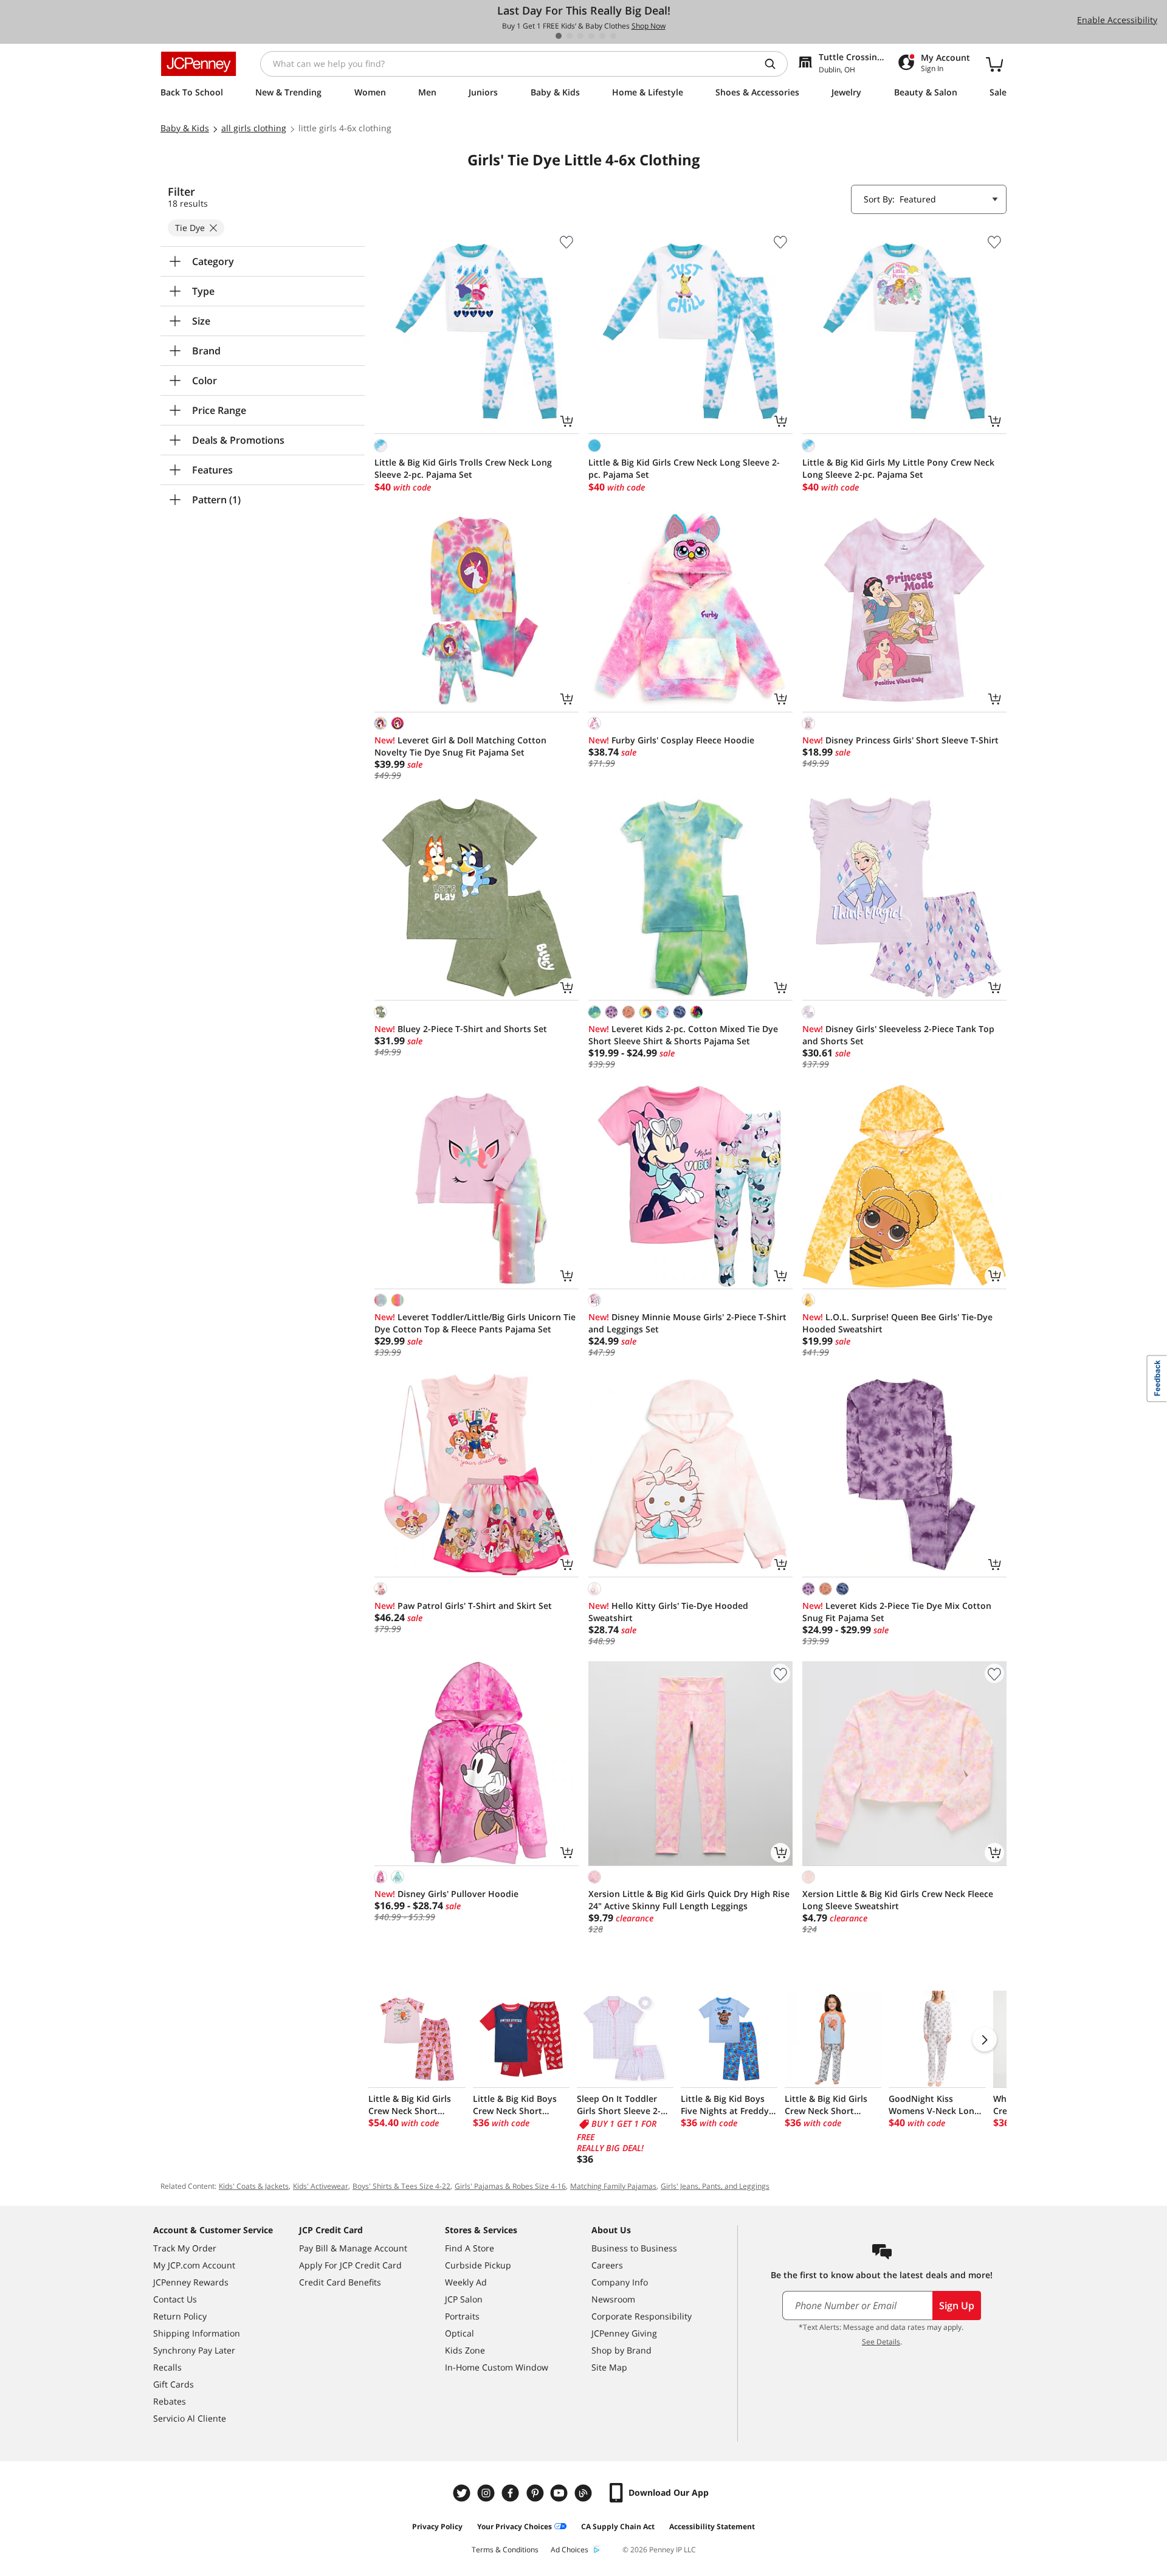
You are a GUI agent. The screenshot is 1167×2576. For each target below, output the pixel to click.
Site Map (609, 2367)
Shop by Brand (621, 2350)
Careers (607, 2265)
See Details (881, 2342)
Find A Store (470, 2248)
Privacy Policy (437, 2526)
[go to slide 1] (559, 36)
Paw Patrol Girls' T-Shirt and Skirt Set (463, 1606)
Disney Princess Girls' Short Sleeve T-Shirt (900, 740)
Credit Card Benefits (340, 2282)
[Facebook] (512, 2493)
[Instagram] (487, 2493)
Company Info (620, 2282)
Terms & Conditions (505, 2550)
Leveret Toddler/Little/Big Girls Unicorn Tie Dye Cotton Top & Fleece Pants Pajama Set (475, 1323)
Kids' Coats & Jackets (254, 2186)
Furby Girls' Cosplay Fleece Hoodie (671, 740)
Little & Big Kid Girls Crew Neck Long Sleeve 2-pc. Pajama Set (684, 468)
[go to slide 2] (570, 36)
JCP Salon (464, 2299)
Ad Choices (570, 2550)
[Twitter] (463, 2493)
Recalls (167, 2367)
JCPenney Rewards (191, 2282)
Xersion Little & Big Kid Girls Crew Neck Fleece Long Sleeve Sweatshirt (898, 1900)
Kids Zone (465, 2350)
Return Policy (180, 2316)
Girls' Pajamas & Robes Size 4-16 (510, 2186)
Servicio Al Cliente (190, 2418)
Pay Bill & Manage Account (353, 2248)
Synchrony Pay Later (194, 2350)
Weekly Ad (466, 2282)
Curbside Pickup (478, 2265)
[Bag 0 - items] (994, 64)
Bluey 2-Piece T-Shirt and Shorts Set (461, 1029)
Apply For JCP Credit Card (350, 2265)
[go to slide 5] (602, 36)
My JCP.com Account (194, 2265)
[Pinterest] (536, 2493)
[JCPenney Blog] (585, 2493)
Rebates (170, 2401)
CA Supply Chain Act (618, 2526)
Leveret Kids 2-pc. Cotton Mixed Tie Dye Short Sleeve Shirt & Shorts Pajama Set (683, 1035)
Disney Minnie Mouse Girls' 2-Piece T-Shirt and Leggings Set (687, 1323)
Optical (460, 2333)
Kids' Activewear (321, 2186)
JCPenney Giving (624, 2333)
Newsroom (613, 2299)
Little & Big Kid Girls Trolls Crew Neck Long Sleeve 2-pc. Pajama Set (463, 468)
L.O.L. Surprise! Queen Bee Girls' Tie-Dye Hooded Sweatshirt (897, 1323)
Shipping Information (197, 2333)
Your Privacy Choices (515, 2526)
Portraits (462, 2316)
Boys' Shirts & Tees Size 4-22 (401, 2186)
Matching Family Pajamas (613, 2186)
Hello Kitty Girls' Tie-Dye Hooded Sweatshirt (668, 1612)
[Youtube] (560, 2493)
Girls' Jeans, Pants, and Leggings (715, 2186)
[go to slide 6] (613, 36)
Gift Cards (174, 2384)
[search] (775, 64)
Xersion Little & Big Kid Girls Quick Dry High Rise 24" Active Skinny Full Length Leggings (689, 1900)
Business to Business (634, 2248)
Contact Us (175, 2299)
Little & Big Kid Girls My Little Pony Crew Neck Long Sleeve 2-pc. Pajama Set (898, 468)
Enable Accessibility (1117, 20)
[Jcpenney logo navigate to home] (198, 64)
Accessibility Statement (712, 2526)
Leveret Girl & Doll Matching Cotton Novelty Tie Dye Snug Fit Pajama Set (460, 746)
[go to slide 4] (591, 36)
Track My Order (185, 2248)
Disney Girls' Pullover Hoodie (446, 1894)
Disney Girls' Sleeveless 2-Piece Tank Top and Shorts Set (898, 1035)
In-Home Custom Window (497, 2367)
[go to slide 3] (580, 36)
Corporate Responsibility (642, 2316)
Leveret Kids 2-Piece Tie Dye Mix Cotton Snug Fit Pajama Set (897, 1612)
